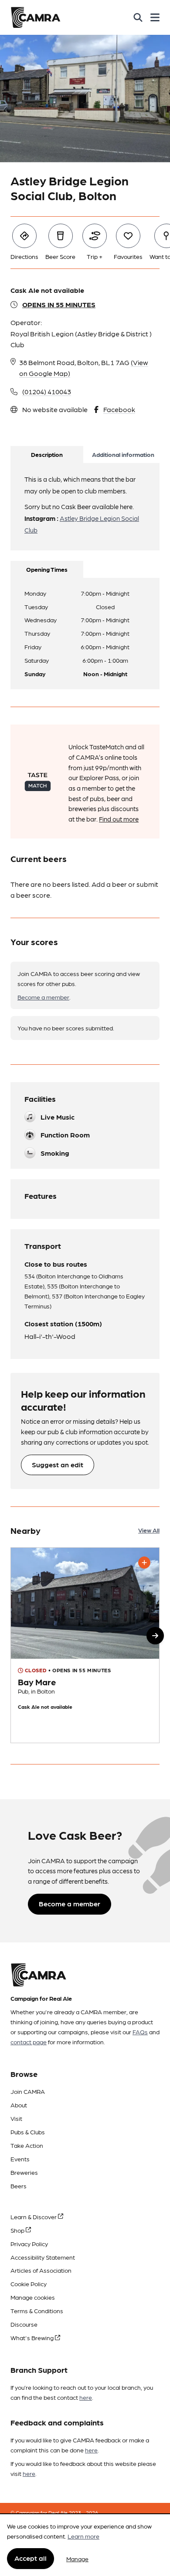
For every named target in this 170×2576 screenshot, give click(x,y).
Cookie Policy (29, 2284)
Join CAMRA (28, 2091)
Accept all (31, 2558)
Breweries (24, 2172)
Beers (19, 2186)
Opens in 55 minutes (59, 304)
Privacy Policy (29, 2244)
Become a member (43, 997)
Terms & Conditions (37, 2311)
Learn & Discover (34, 2217)
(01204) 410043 (47, 391)
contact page (29, 2042)
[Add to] (144, 1563)
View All (149, 1530)
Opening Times (47, 569)
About (19, 2105)
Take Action (27, 2145)
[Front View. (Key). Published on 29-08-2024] (85, 1645)
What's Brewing (33, 2338)
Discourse (24, 2324)
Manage (77, 2559)
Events (20, 2159)
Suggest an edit (58, 1464)
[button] (155, 1636)
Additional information (123, 454)
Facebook (119, 409)
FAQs (140, 2032)
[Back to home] (36, 17)
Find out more (119, 819)
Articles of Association (41, 2270)
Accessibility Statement (43, 2257)
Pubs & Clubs (28, 2132)
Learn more (83, 2536)
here (86, 2397)
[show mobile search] (138, 17)
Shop (18, 2230)
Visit (16, 2118)
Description (47, 454)
